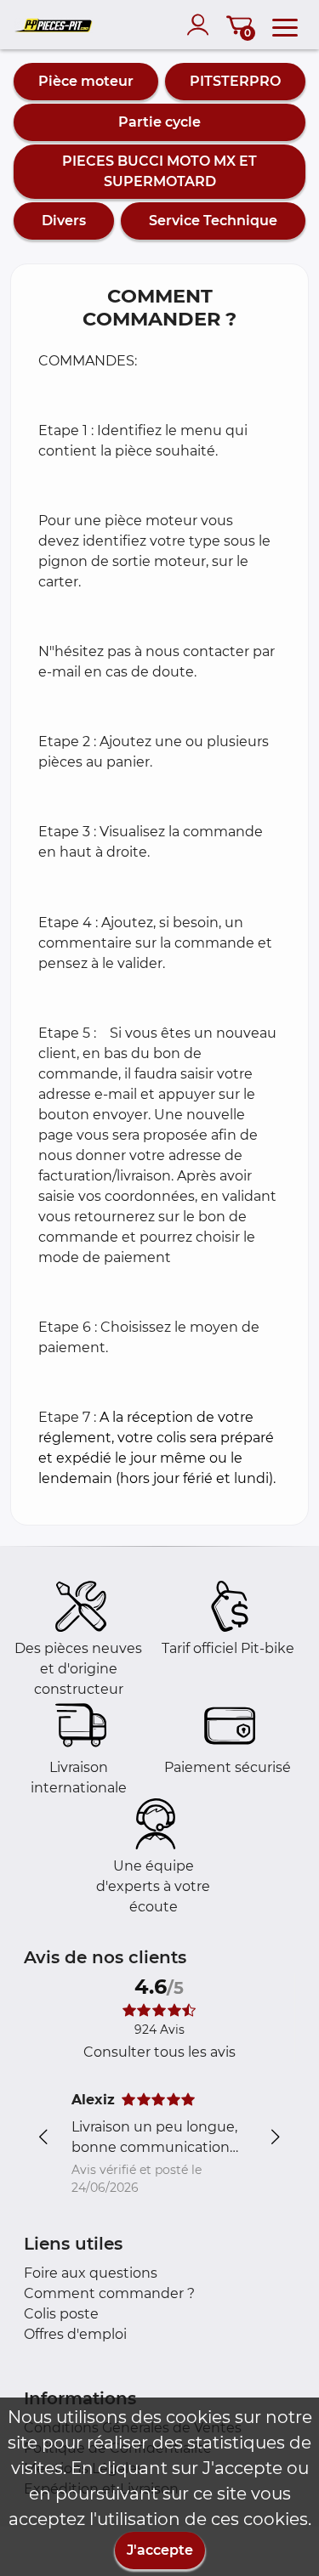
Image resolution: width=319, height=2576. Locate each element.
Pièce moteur (86, 81)
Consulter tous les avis (159, 2052)
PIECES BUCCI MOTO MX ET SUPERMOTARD (159, 171)
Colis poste (61, 2314)
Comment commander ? (109, 2293)
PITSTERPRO (235, 81)
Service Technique (213, 221)
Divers (64, 221)
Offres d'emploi (75, 2334)
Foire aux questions (91, 2273)
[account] (202, 25)
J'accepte (160, 2550)
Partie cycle (159, 122)
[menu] (285, 25)
